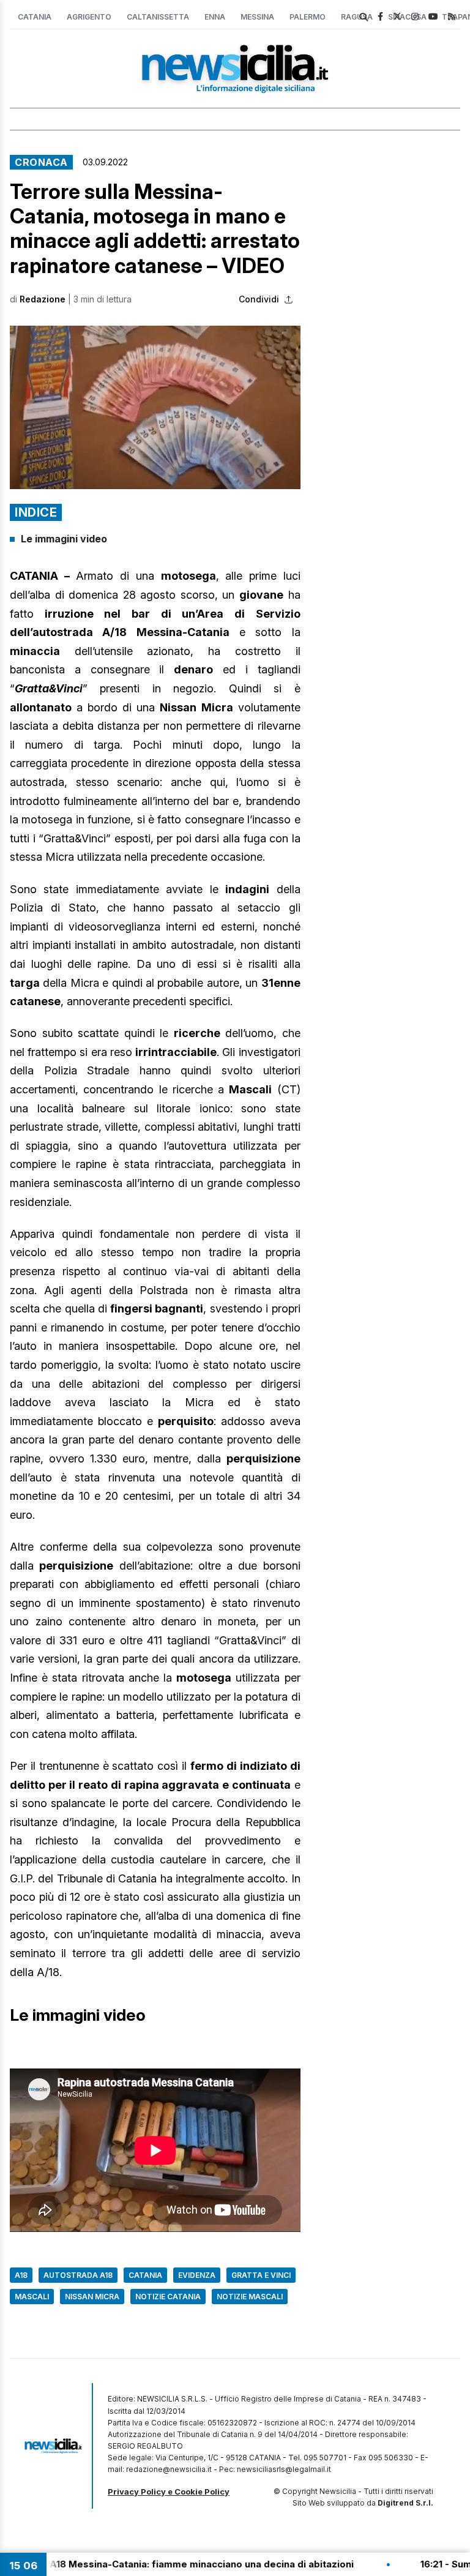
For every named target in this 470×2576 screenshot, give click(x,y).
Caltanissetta (158, 17)
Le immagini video (64, 539)
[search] (364, 17)
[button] (155, 407)
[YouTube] (433, 16)
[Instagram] (415, 16)
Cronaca (41, 162)
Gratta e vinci (261, 2275)
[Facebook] (380, 16)
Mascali (32, 2297)
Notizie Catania (168, 2297)
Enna (215, 17)
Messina (257, 17)
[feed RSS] (452, 16)
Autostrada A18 (78, 2275)
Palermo (308, 17)
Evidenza (197, 2275)
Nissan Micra (92, 2297)
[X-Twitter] (397, 16)
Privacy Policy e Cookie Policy (169, 2492)
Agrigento (89, 17)
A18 (21, 2275)
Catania (35, 17)
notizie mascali (250, 2297)
